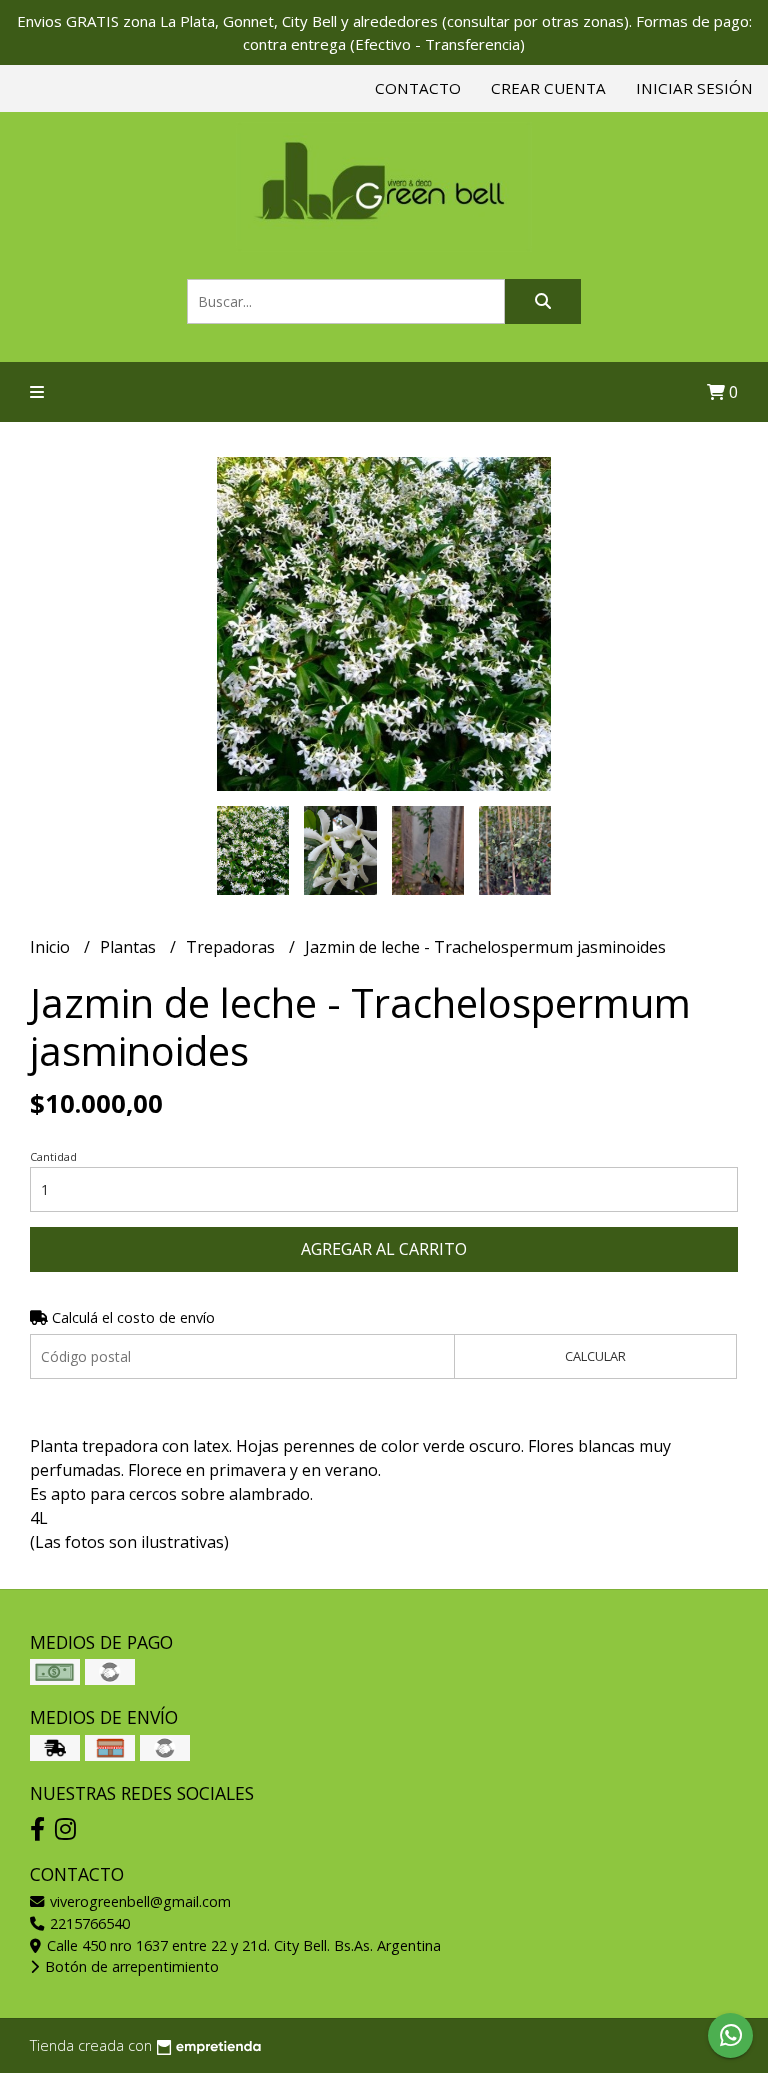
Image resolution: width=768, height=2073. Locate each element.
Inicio (52, 947)
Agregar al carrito (384, 1249)
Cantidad (53, 1156)
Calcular (595, 1356)
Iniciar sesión (694, 88)
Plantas (130, 947)
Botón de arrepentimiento (130, 1966)
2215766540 (88, 1923)
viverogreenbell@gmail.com (138, 1901)
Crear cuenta (548, 88)
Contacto (418, 88)
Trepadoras (232, 947)
